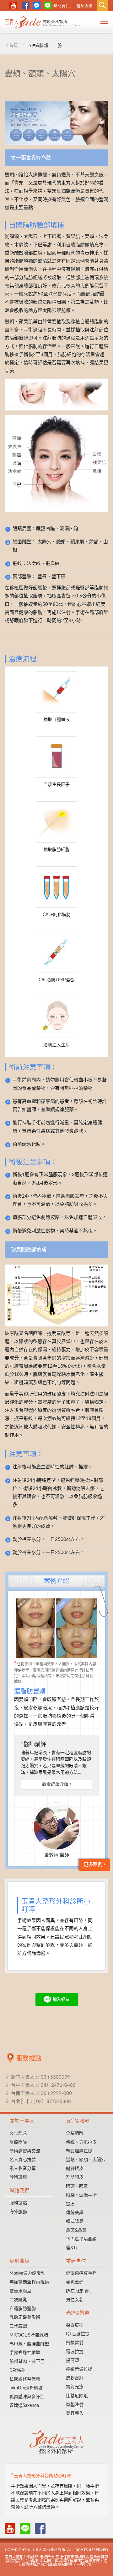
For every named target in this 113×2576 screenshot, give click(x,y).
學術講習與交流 (25, 2151)
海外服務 (18, 2212)
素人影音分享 (23, 2169)
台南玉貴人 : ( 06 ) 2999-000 (41, 2093)
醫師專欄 (84, 6)
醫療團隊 (18, 2142)
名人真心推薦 (23, 2160)
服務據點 (18, 2203)
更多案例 (94, 1865)
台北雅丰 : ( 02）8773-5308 (41, 2102)
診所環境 (18, 2177)
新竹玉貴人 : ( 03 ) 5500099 (40, 2077)
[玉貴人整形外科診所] (42, 23)
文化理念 (18, 2133)
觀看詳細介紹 (56, 1784)
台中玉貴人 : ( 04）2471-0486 (43, 2085)
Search (103, 6)
